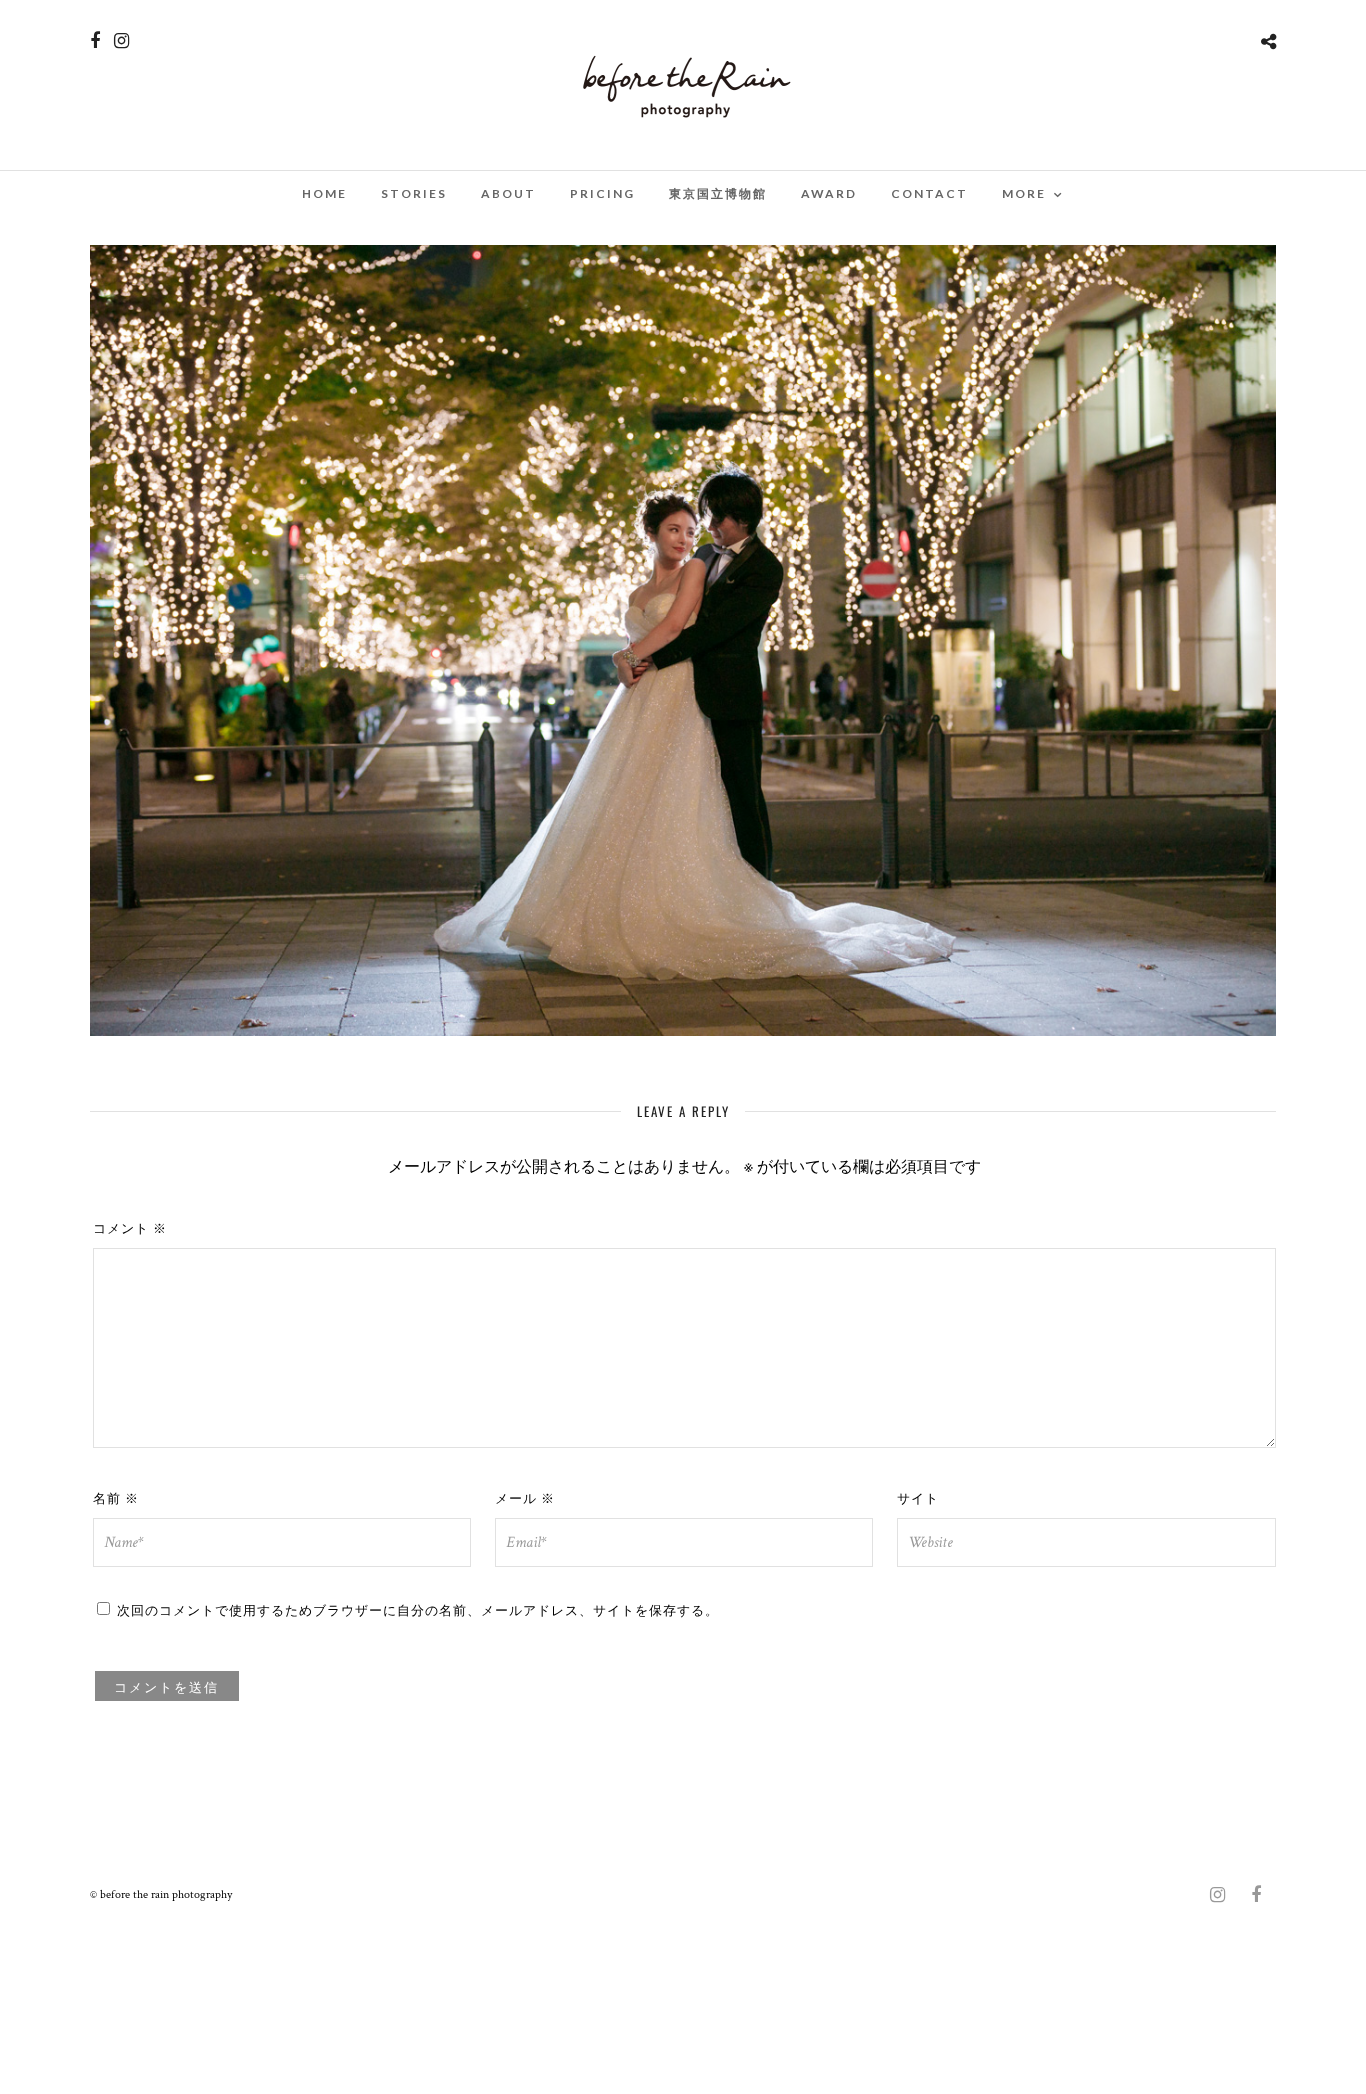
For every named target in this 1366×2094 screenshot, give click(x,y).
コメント (130, 1227)
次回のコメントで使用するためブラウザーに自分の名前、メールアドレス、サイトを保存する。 (418, 1609)
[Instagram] (121, 41)
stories (414, 193)
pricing (602, 193)
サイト (918, 1497)
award (829, 193)
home (324, 193)
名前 (116, 1497)
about (508, 193)
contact (929, 193)
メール (525, 1497)
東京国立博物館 (718, 193)
